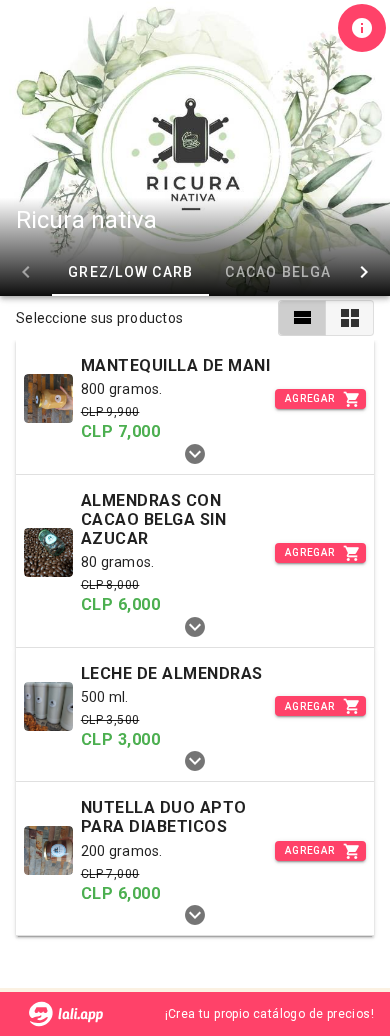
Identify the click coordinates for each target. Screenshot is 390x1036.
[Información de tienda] (362, 28)
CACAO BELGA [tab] (278, 272)
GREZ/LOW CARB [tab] (130, 272)
